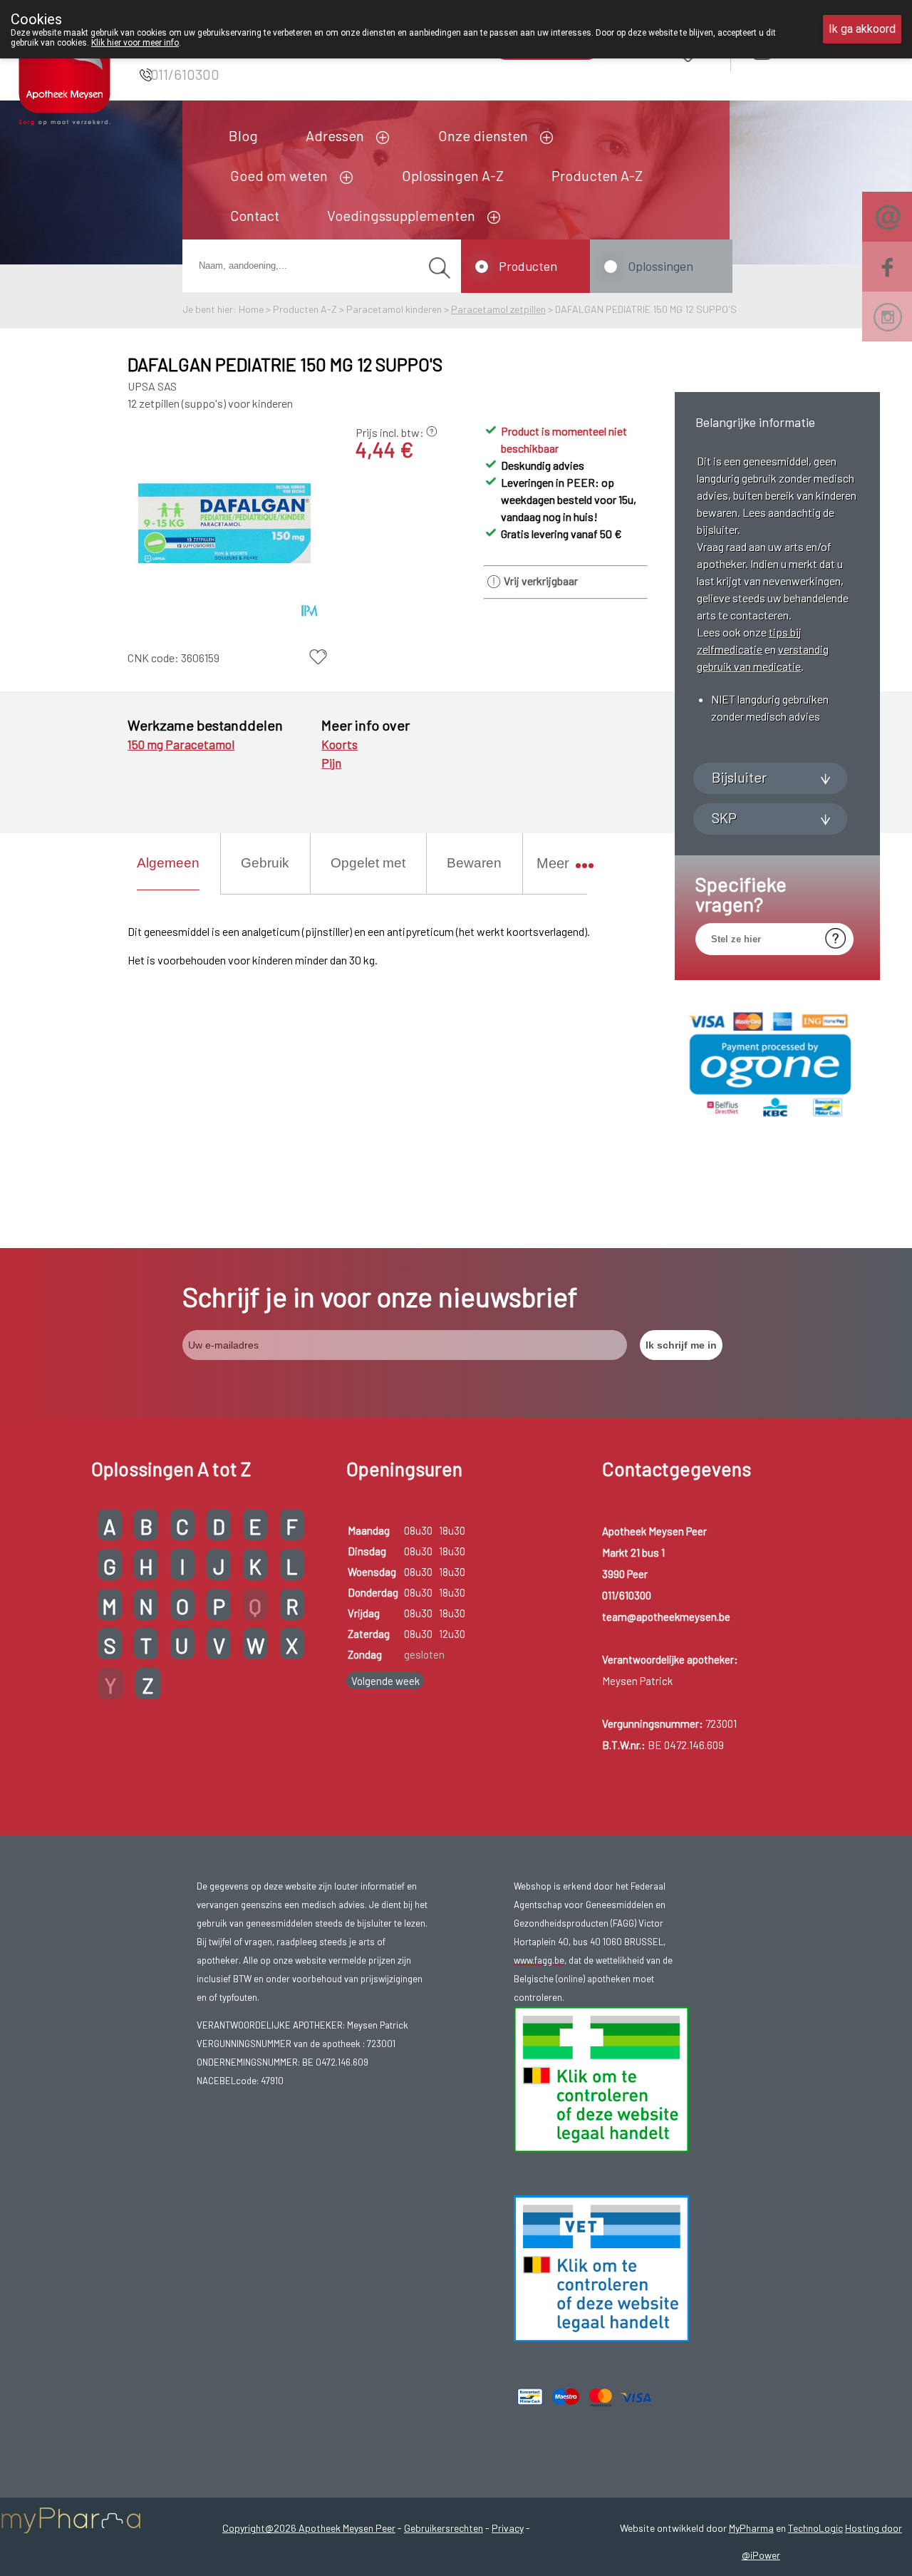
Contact (255, 215)
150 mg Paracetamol (181, 744)
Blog (243, 135)
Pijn (331, 763)
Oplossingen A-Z (453, 175)
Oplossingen (660, 266)
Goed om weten (279, 175)
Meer (553, 863)
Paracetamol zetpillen (498, 309)
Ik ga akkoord (862, 29)
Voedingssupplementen (401, 215)
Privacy (508, 2528)
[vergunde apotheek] (601, 2149)
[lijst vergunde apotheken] (601, 2338)
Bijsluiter (739, 777)
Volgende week (385, 1681)
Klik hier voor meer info (135, 43)
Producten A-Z (597, 175)
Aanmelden (813, 51)
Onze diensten (483, 135)
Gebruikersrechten (444, 2528)
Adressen (335, 135)
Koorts (340, 744)
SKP (724, 818)
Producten (528, 266)
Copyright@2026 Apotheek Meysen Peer (309, 2528)
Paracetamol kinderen (394, 309)
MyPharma (751, 2528)
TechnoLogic (815, 2528)
